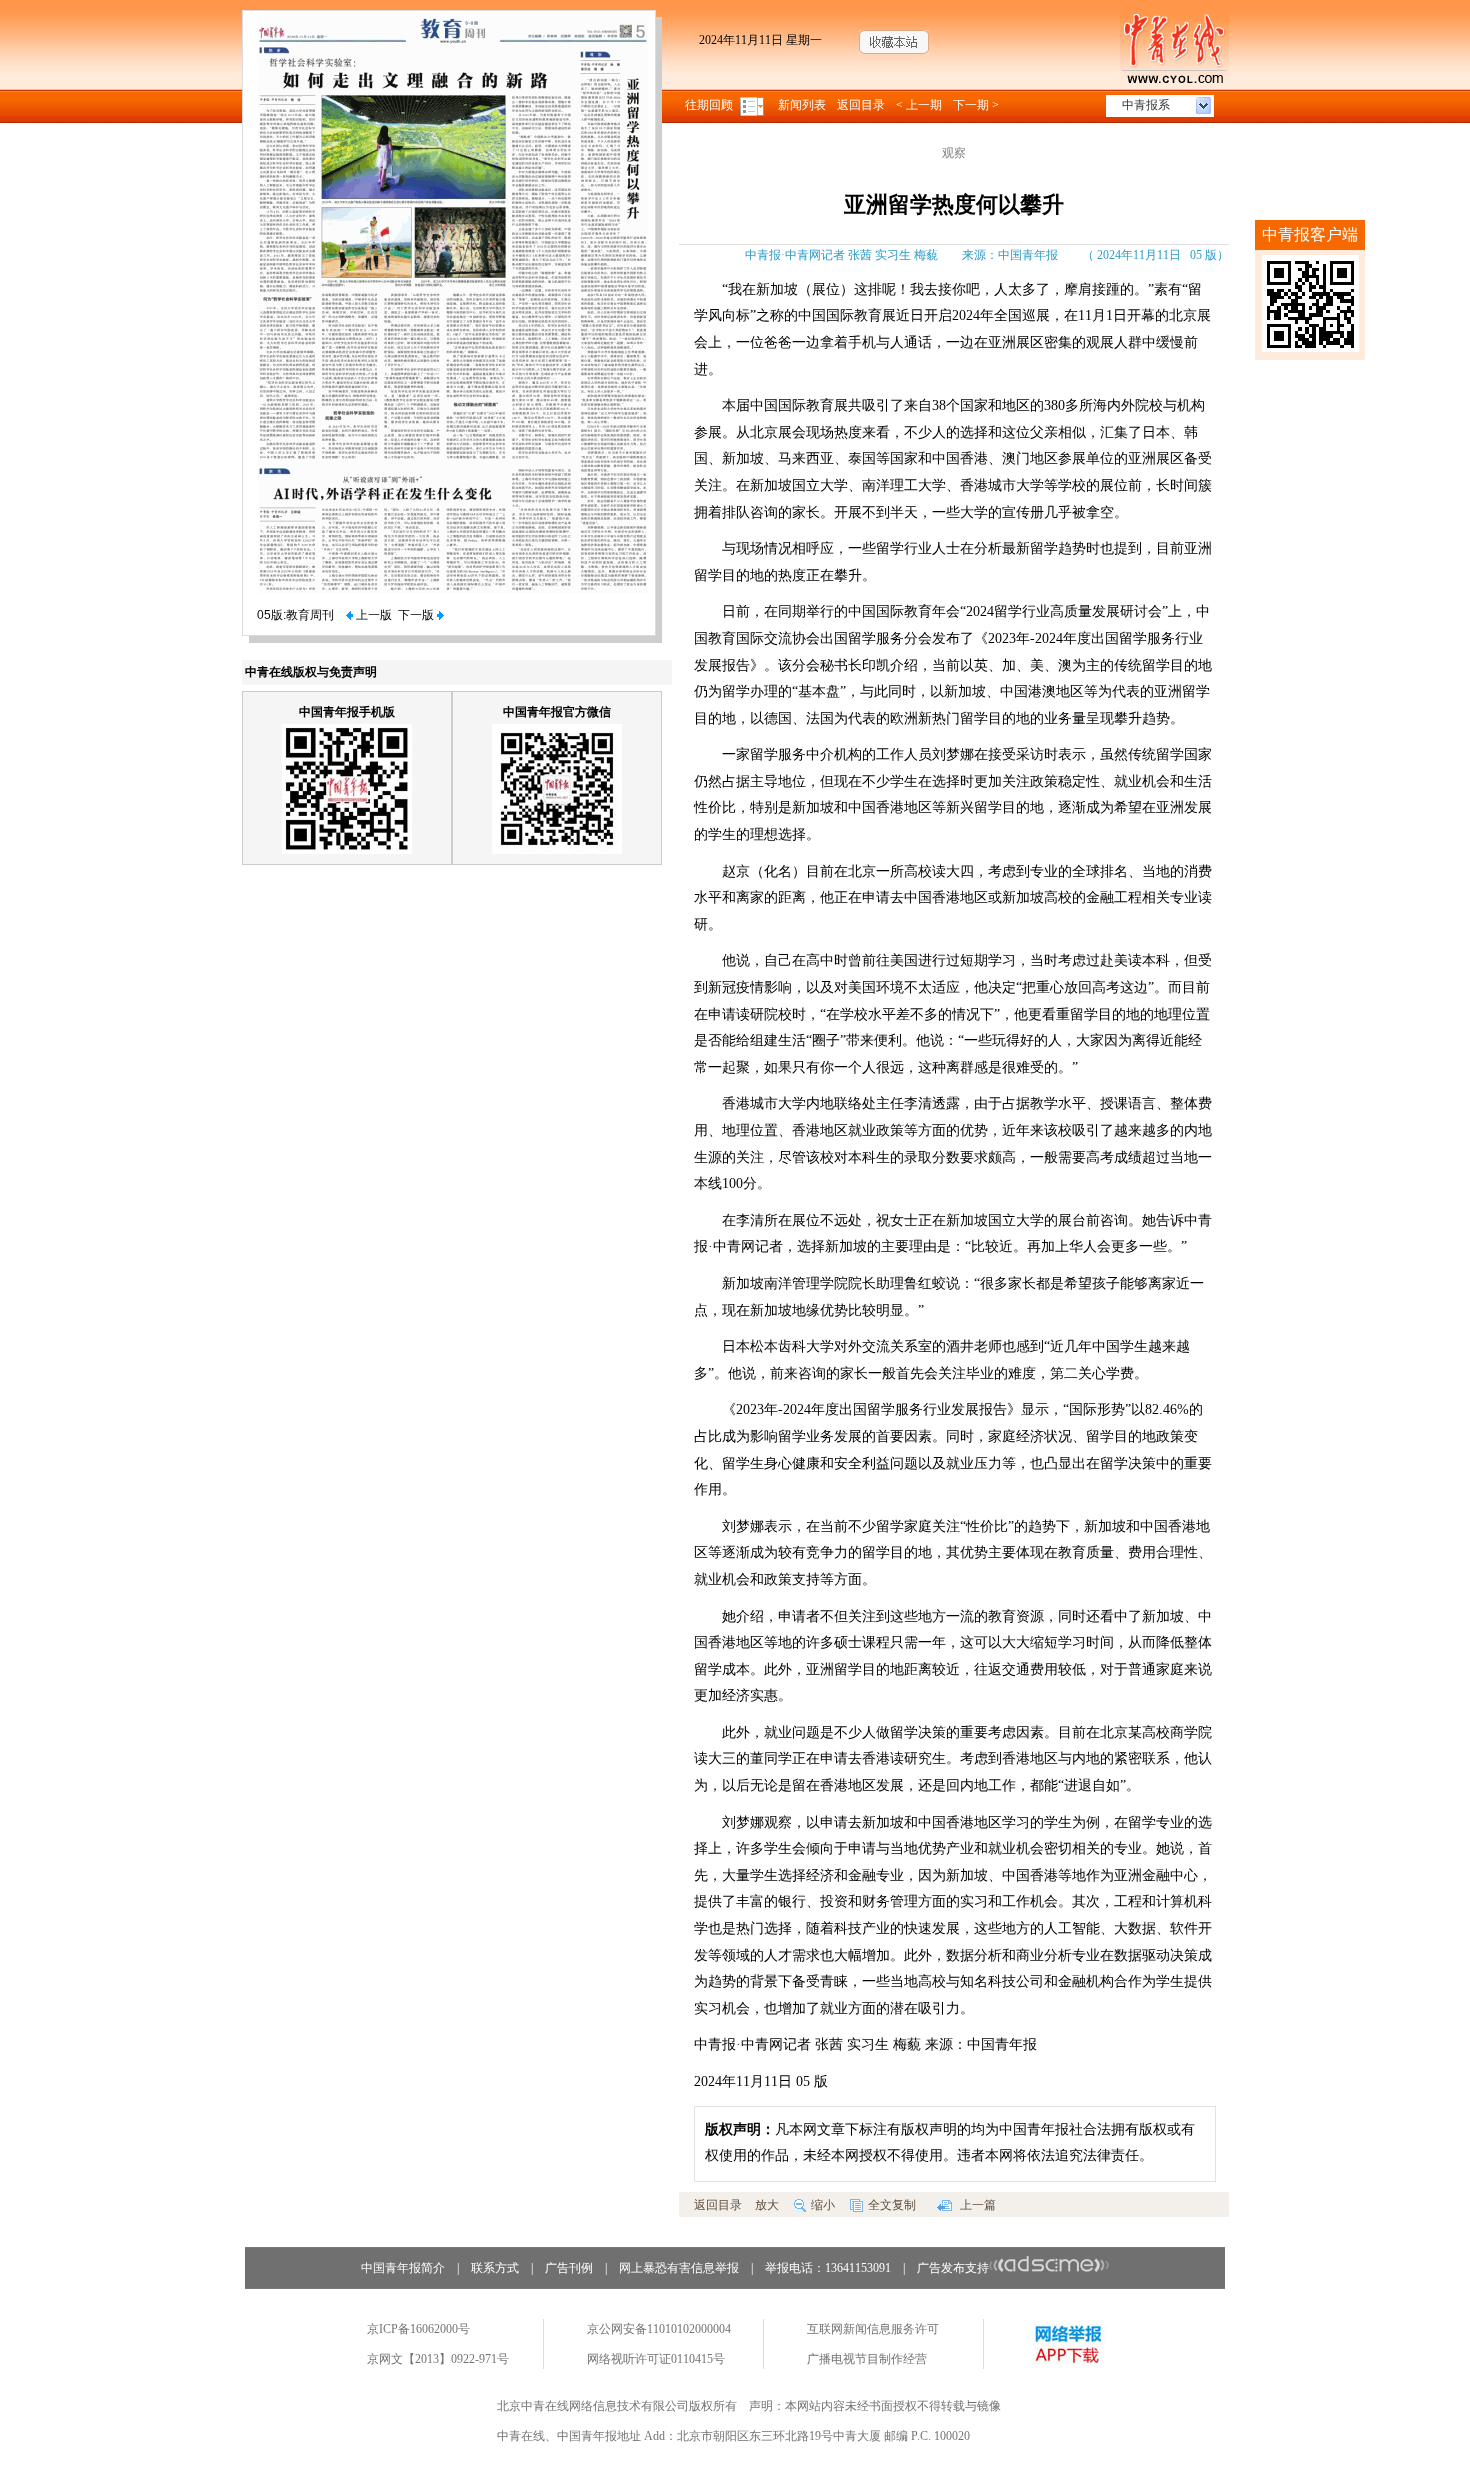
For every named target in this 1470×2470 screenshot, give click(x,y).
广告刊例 (569, 2268)
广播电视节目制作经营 (867, 2359)
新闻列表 (802, 105)
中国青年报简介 (403, 2268)
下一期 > (976, 105)
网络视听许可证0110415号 (656, 2359)
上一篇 (976, 2205)
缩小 (823, 2205)
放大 (767, 2205)
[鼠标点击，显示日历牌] (753, 105)
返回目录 (861, 105)
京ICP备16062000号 (418, 2329)
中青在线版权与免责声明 (311, 672)
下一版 (417, 615)
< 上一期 (919, 105)
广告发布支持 (953, 2268)
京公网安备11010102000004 (659, 2329)
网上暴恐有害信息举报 (679, 2268)
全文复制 (892, 2205)
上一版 (372, 615)
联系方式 (495, 2268)
